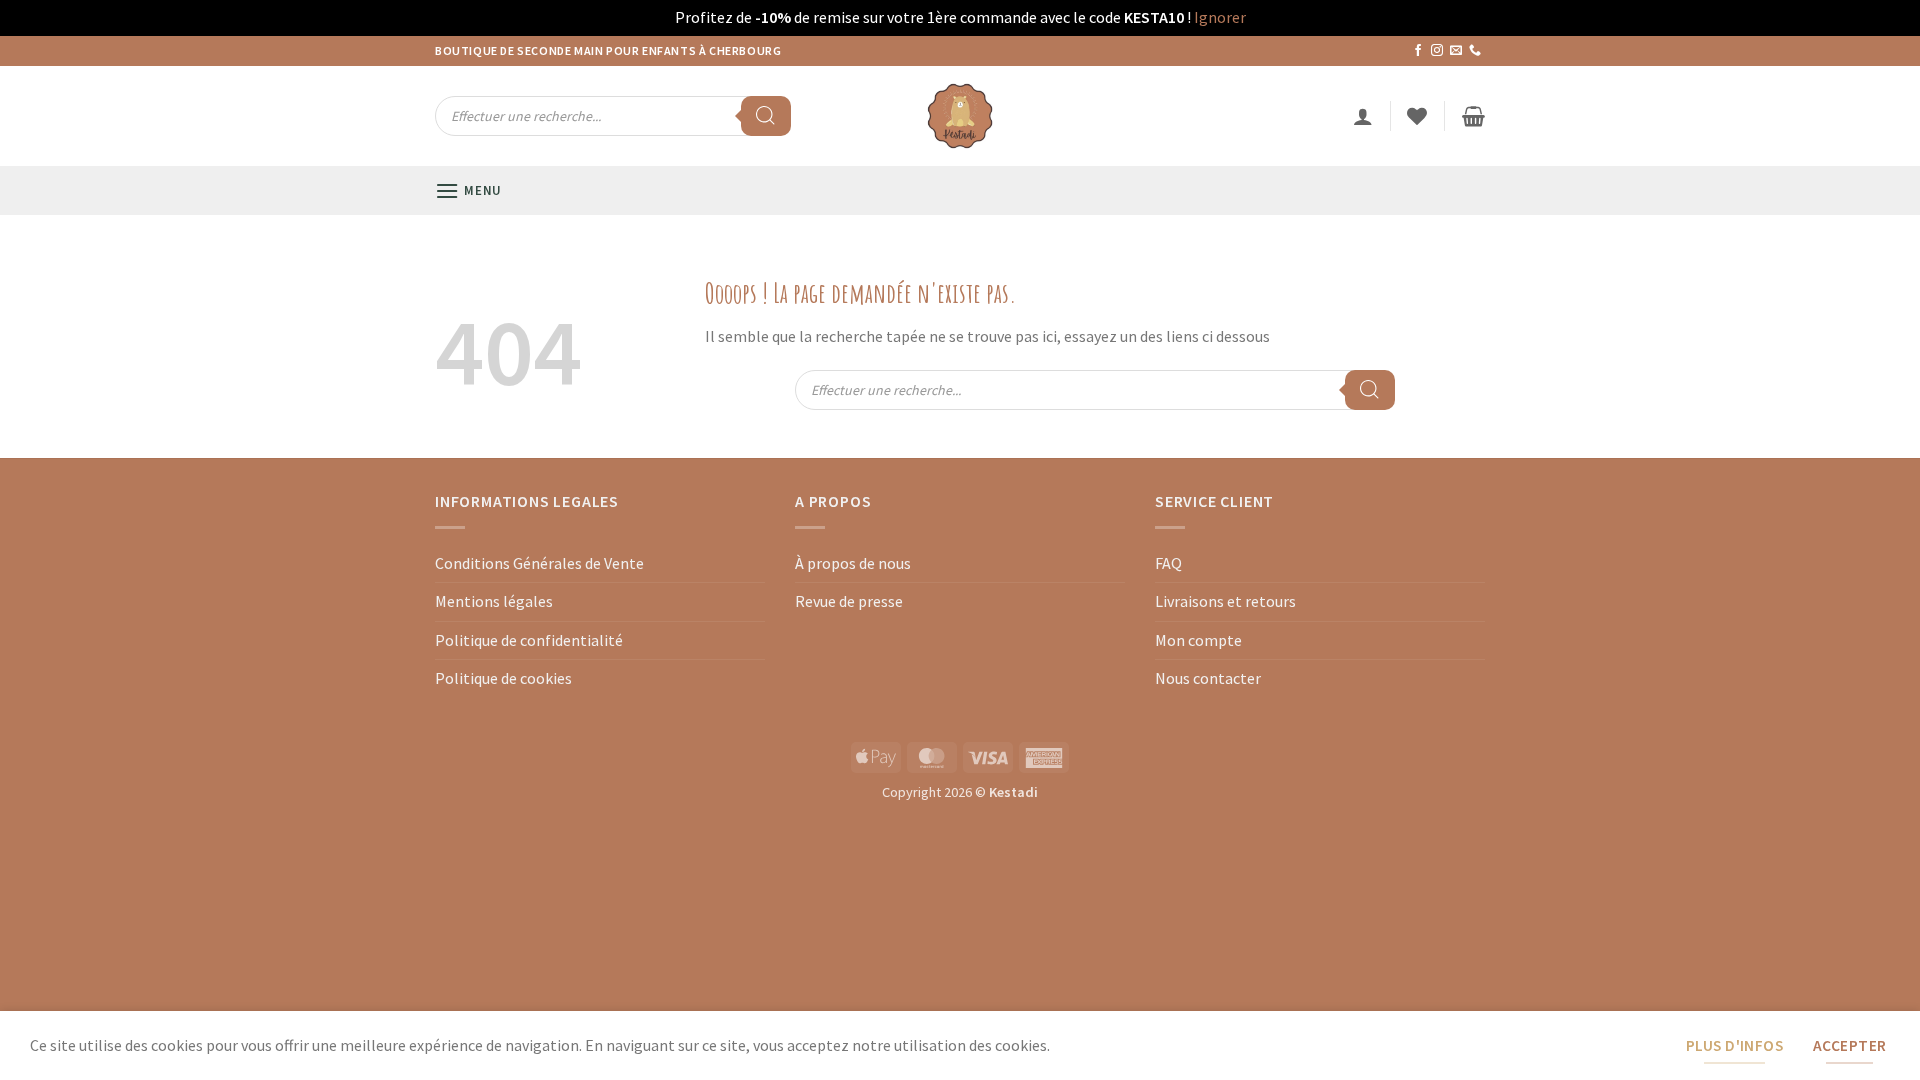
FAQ (1168, 563)
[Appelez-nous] (1475, 51)
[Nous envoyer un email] (1456, 51)
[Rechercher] (766, 116)
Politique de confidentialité (529, 640)
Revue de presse (849, 601)
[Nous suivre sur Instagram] (1437, 51)
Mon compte (1198, 640)
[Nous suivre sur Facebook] (1418, 51)
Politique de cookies (503, 678)
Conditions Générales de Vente (539, 563)
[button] (1363, 116)
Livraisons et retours (1225, 601)
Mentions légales (494, 601)
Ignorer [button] (1220, 17)
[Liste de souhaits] (1417, 116)
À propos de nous (853, 563)
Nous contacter (1208, 678)
